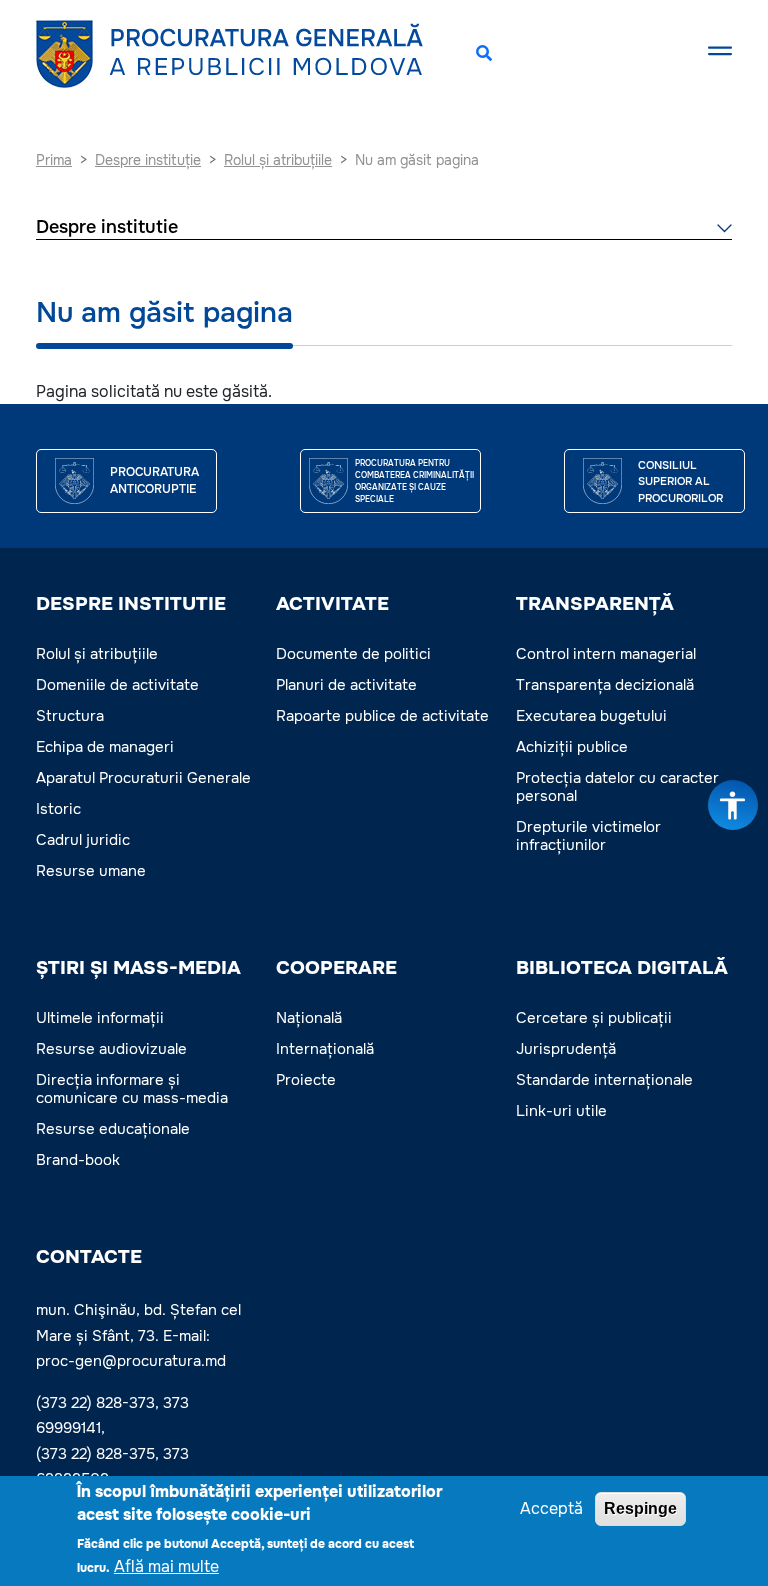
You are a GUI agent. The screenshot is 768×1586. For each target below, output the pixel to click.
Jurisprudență (566, 1049)
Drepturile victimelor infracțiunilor (588, 836)
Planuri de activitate (346, 685)
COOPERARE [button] (336, 968)
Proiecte (306, 1080)
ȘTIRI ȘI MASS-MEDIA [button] (138, 968)
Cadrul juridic (83, 840)
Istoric (58, 809)
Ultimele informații (100, 1018)
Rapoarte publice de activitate (382, 716)
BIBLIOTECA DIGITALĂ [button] (622, 968)
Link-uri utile (561, 1111)
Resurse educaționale (113, 1129)
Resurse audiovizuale (111, 1049)
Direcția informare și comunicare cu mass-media (132, 1089)
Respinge (640, 1508)
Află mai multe (166, 1566)
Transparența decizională (605, 685)
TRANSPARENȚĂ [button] (595, 604)
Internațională (325, 1049)
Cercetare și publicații (594, 1018)
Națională (309, 1018)
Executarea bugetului (591, 716)
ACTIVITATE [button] (332, 604)
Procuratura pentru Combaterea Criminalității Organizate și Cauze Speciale (414, 481)
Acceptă (551, 1508)
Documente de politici (353, 654)
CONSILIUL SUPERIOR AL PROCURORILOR (680, 481)
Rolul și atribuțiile (97, 654)
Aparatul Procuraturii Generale (143, 778)
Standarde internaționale (604, 1080)
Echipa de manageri (105, 747)
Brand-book (78, 1160)
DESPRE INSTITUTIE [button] (131, 604)
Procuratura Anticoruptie (154, 481)
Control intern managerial (606, 654)
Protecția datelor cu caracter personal (617, 787)
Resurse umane (91, 871)
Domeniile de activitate (117, 685)
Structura (70, 716)
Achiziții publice (572, 747)
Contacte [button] (89, 1257)
